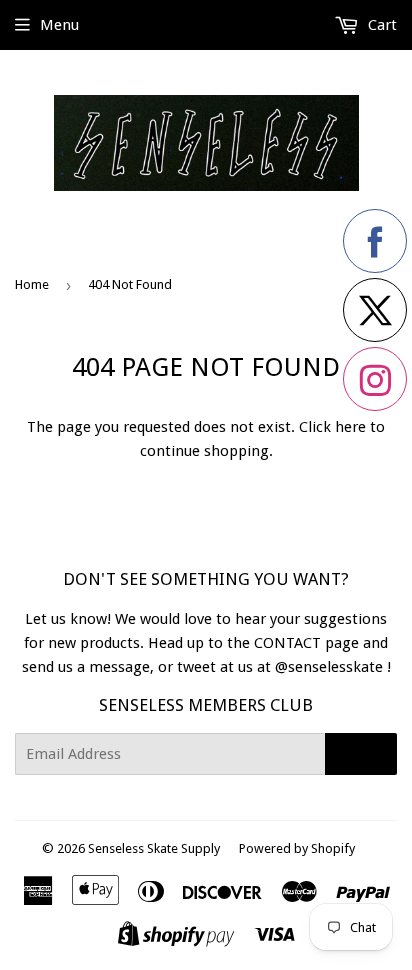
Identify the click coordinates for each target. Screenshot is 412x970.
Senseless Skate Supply (154, 848)
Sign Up (361, 754)
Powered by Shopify (297, 848)
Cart (380, 25)
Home (32, 284)
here (350, 427)
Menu (59, 25)
